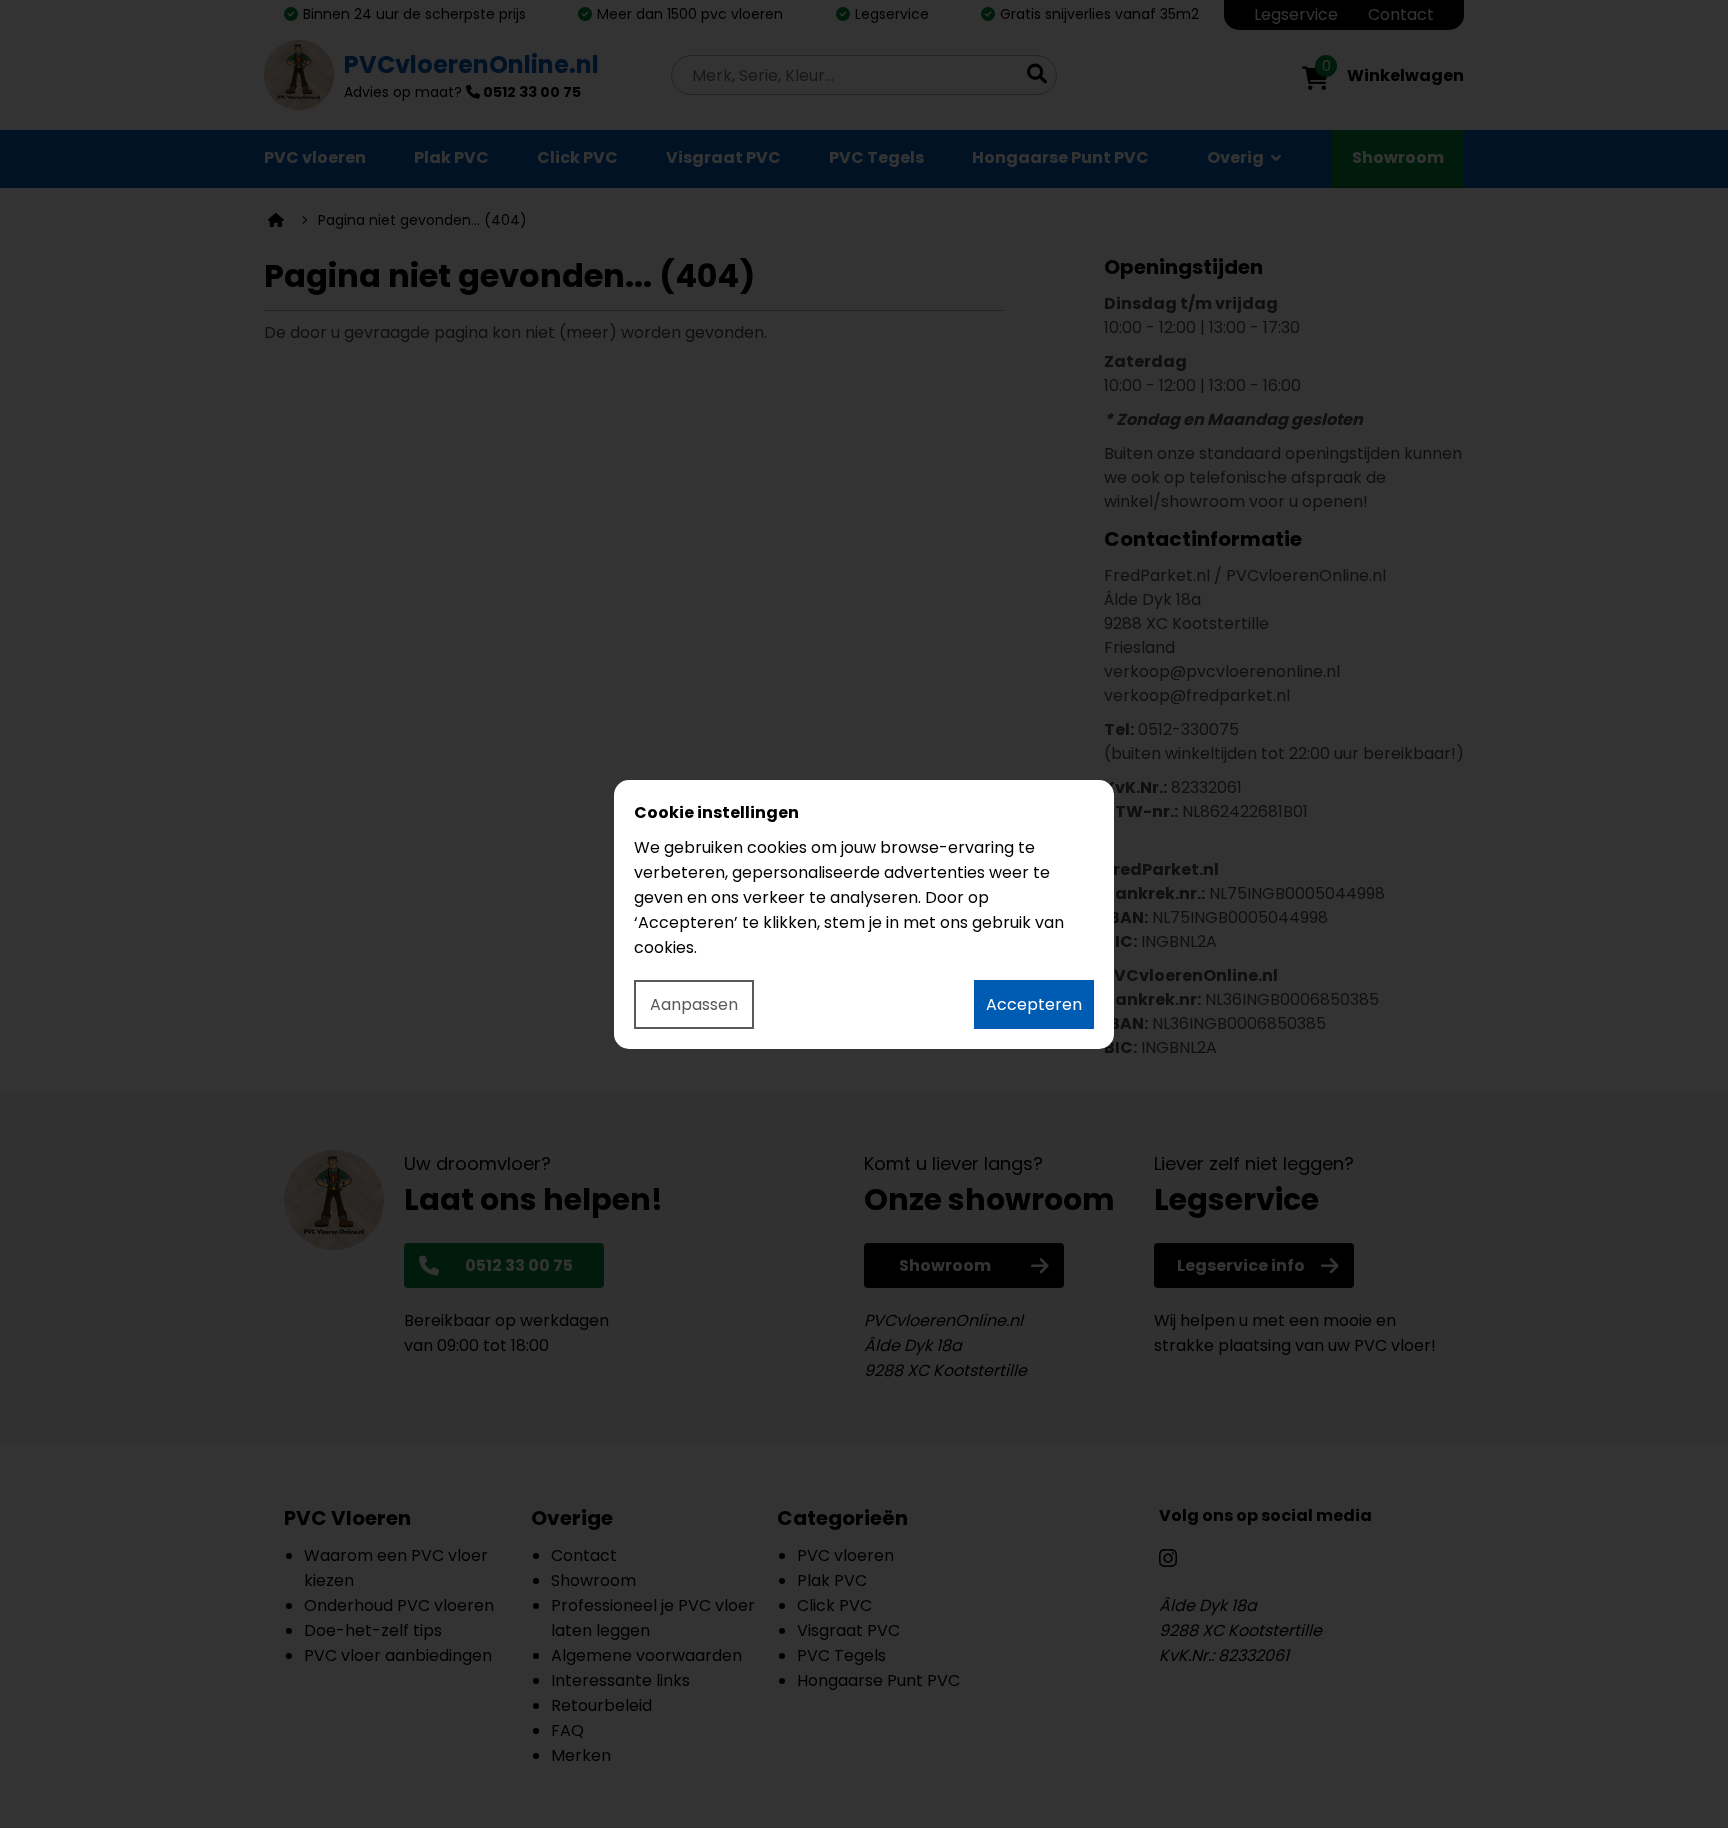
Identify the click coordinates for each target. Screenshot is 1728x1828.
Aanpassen (694, 1004)
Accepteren (1034, 1004)
